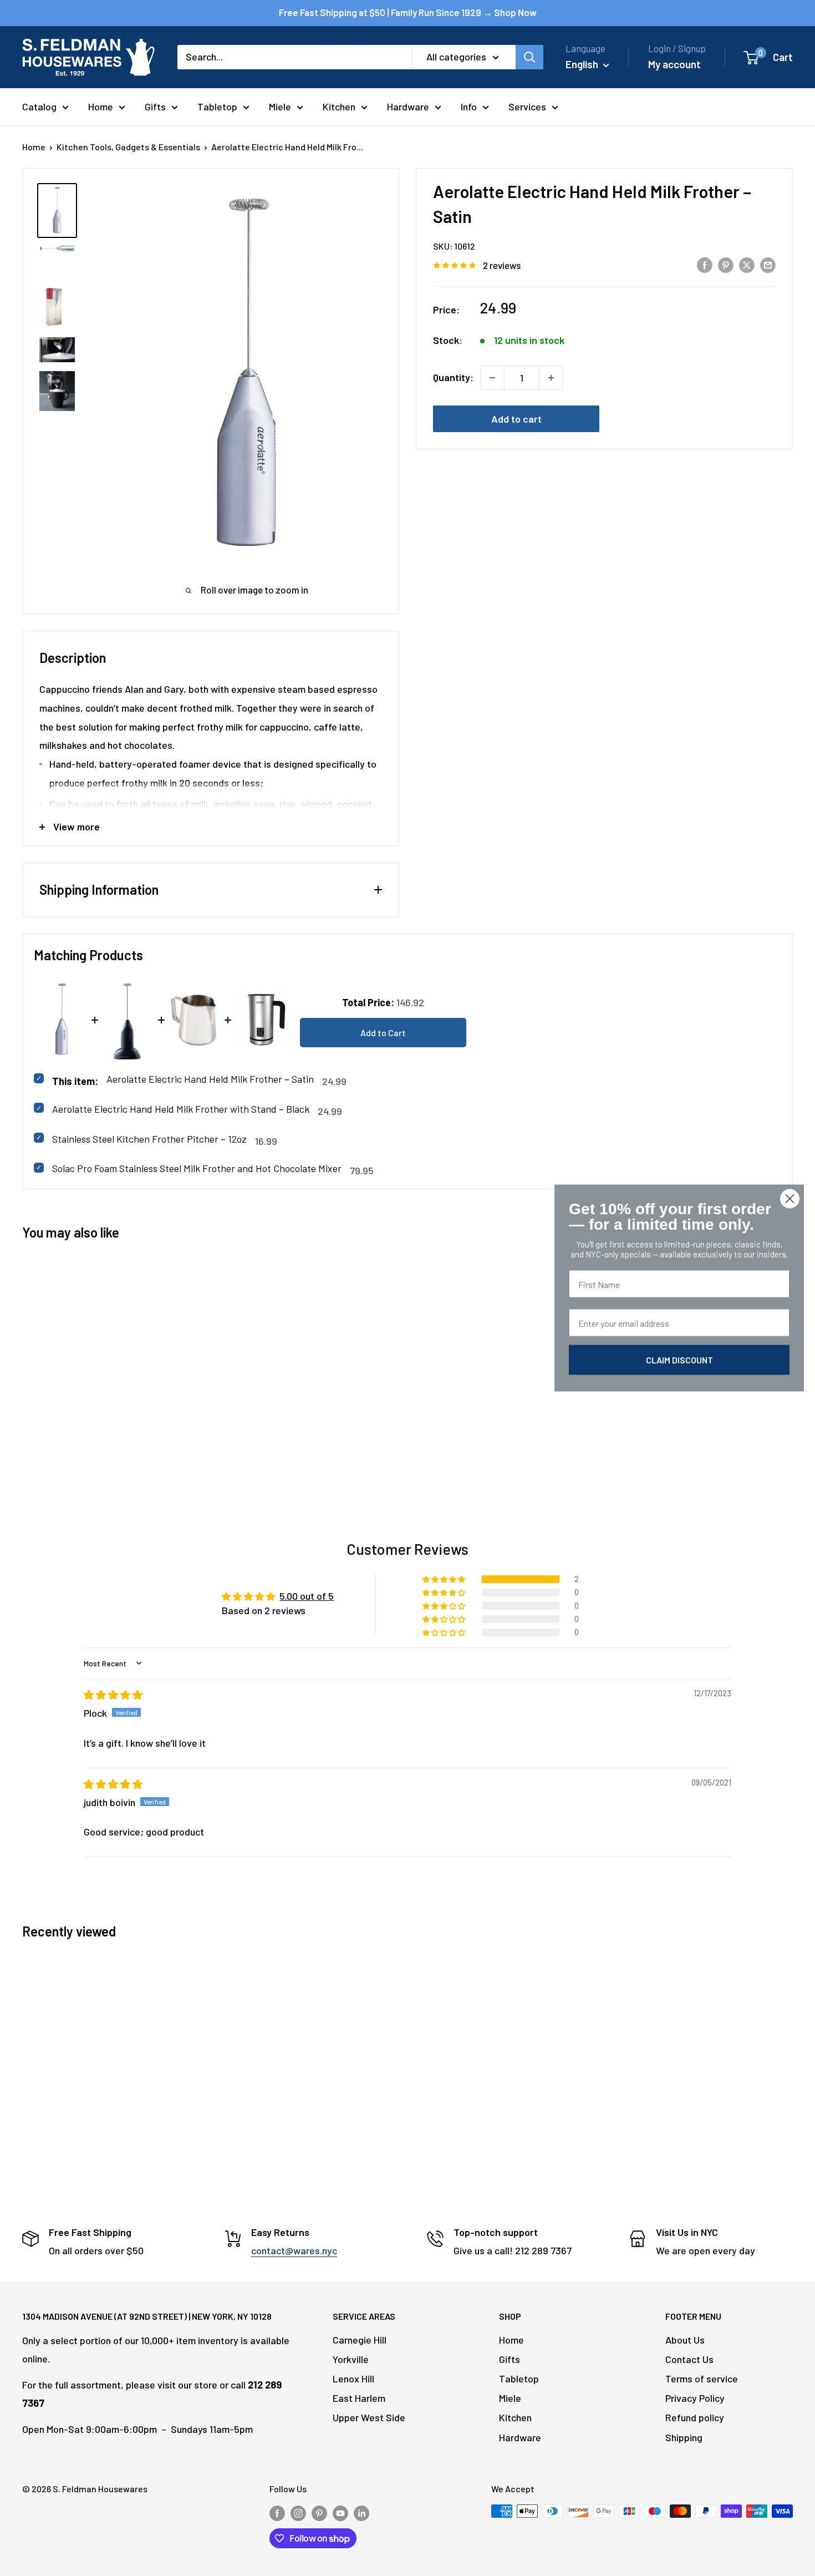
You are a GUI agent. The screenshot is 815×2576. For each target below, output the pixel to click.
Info (469, 107)
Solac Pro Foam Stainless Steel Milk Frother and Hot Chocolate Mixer (197, 1168)
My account (674, 64)
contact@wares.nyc (294, 2250)
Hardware (408, 107)
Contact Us (689, 2359)
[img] (113, 1695)
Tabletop (217, 107)
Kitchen (339, 107)
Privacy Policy (695, 2398)
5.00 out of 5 (307, 1596)
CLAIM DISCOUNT (679, 1360)
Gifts (155, 107)
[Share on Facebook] (705, 265)
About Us (685, 2340)
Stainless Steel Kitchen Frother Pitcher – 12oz (149, 1139)
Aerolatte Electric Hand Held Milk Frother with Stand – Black (181, 1109)
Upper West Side (369, 2417)
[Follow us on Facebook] (277, 2513)
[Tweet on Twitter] (747, 265)
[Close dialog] (790, 1199)
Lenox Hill (353, 2379)
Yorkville (351, 2359)
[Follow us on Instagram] (298, 2513)
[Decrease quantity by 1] (492, 378)
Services (527, 107)
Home (101, 107)
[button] (445, 1579)
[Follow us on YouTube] (340, 2513)
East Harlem (359, 2398)
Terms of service (702, 2379)
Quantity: (453, 377)
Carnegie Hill (360, 2340)
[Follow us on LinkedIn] (361, 2513)
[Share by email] (768, 265)
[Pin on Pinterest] (726, 265)
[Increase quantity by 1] (551, 378)
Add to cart (516, 419)
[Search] (529, 57)
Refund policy (695, 2417)
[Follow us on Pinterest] (319, 2513)
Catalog (39, 107)
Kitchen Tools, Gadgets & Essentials (128, 147)
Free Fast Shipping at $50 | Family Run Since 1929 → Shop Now (408, 12)
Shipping (684, 2437)
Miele (280, 107)
